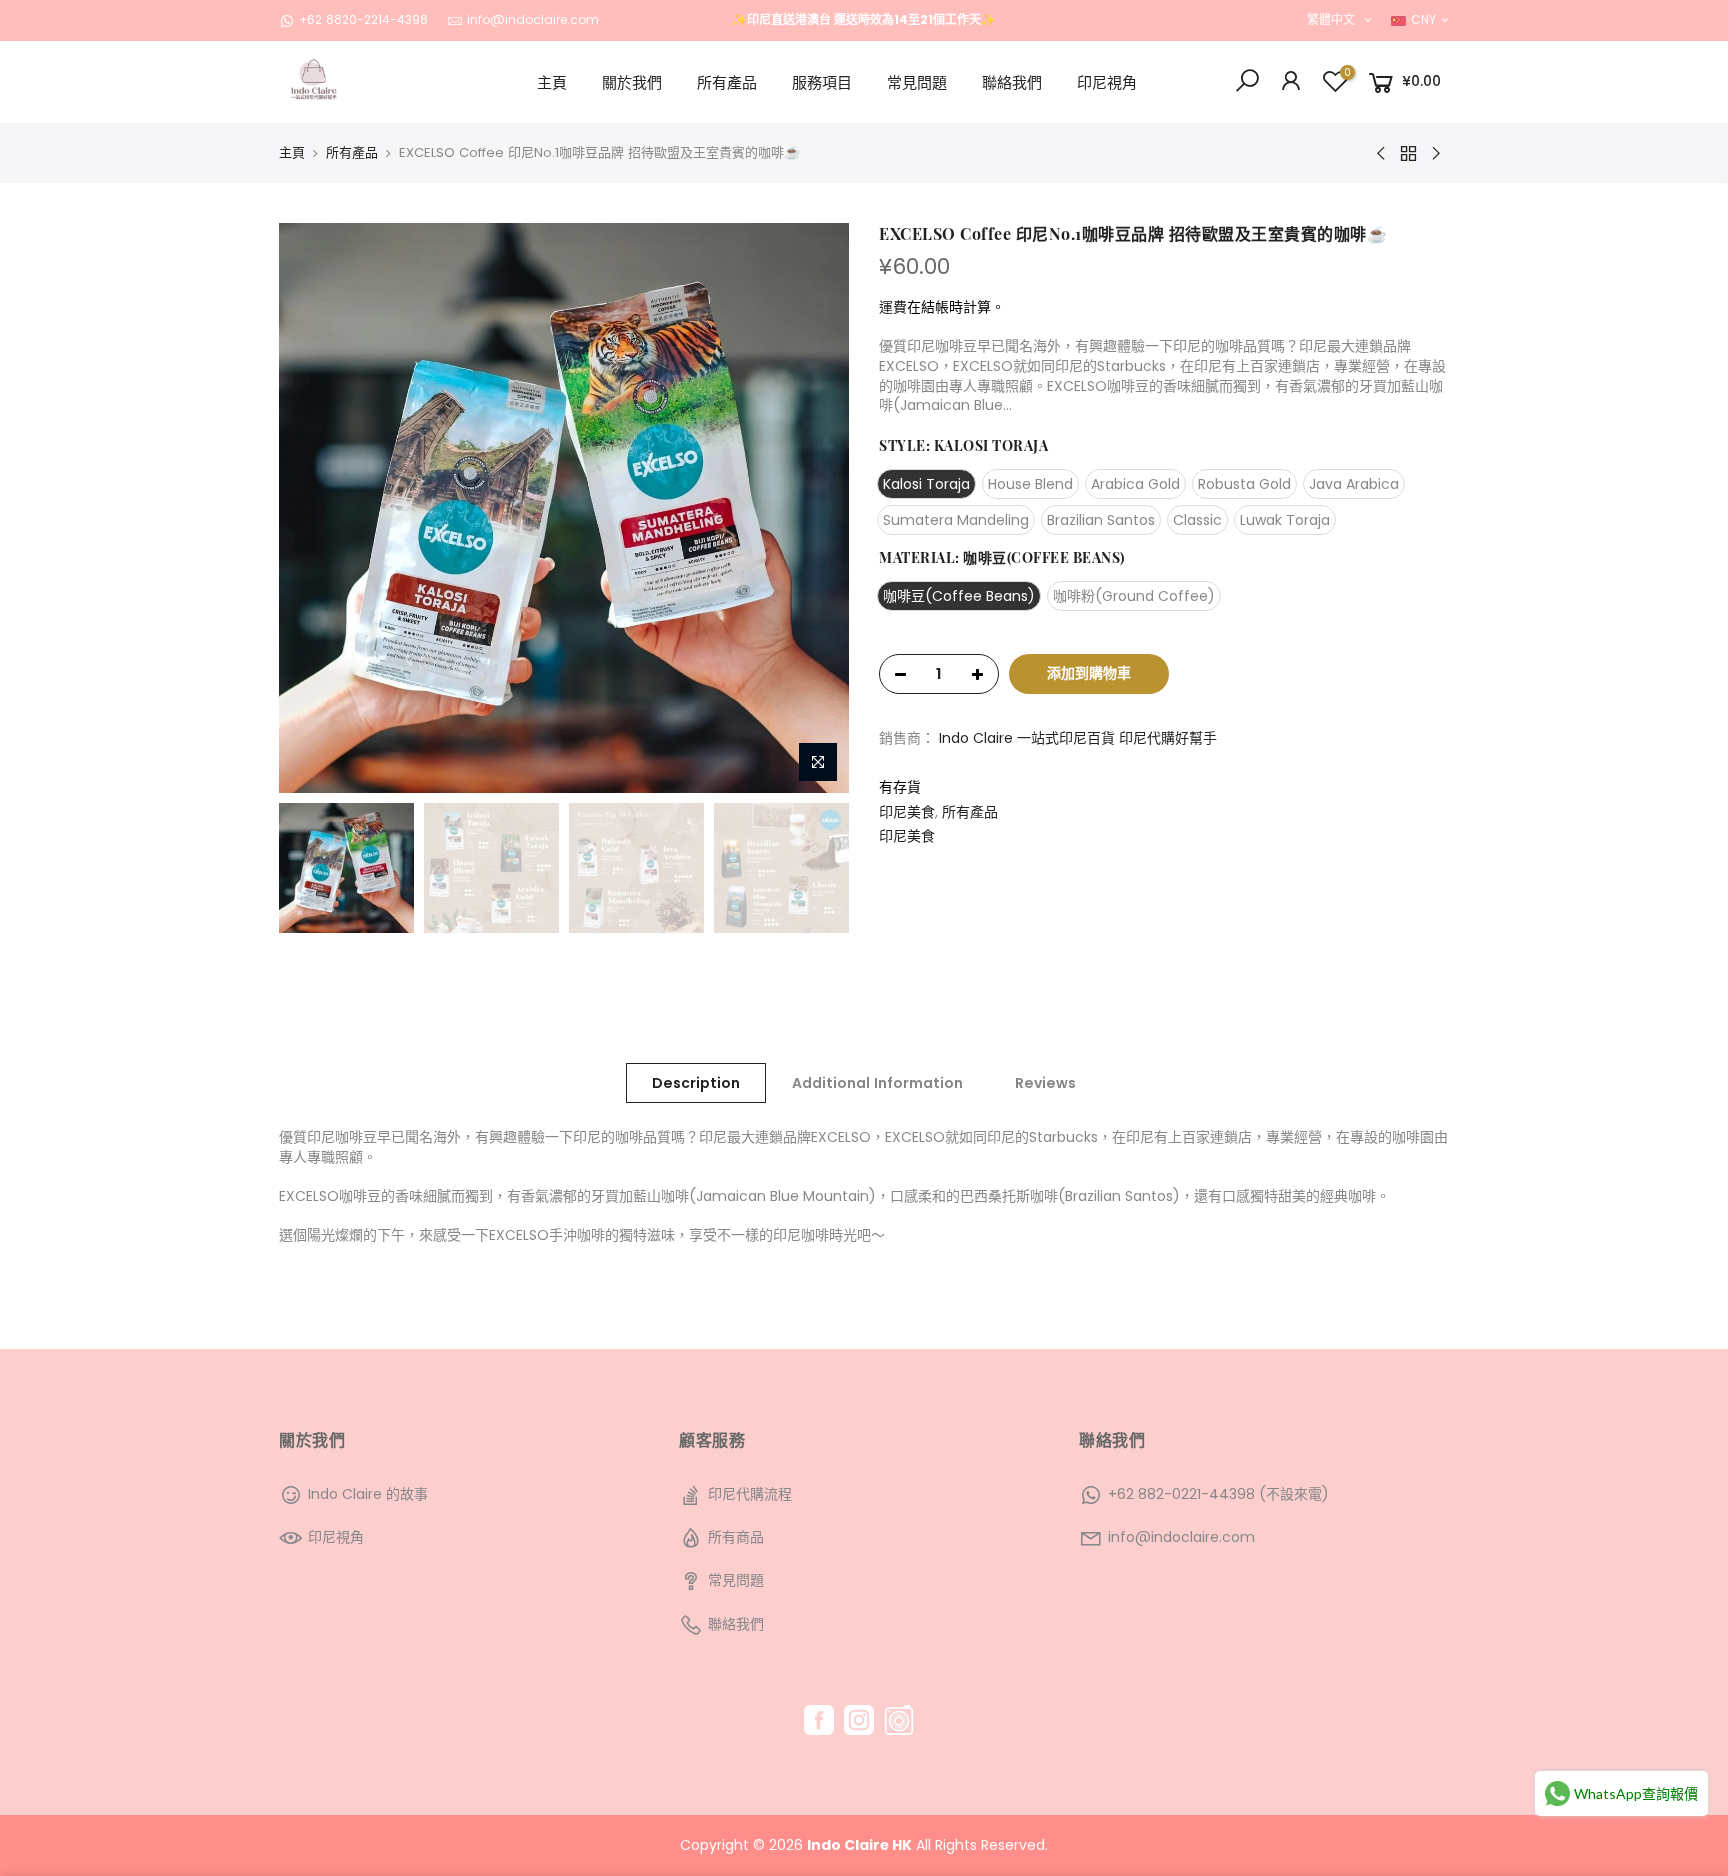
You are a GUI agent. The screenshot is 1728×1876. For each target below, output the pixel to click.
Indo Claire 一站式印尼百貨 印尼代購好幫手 (1078, 738)
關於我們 (632, 82)
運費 (893, 307)
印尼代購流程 (750, 1494)
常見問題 (917, 82)
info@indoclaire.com (533, 19)
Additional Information (877, 1083)
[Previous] (314, 508)
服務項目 (822, 82)
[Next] (814, 508)
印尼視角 (1107, 82)
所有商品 (736, 1537)
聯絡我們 (1012, 82)
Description (696, 1083)
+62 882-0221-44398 (1181, 1494)
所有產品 (727, 82)
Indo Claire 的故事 (368, 1494)
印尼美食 (907, 812)
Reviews (1045, 1083)
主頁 (552, 82)
